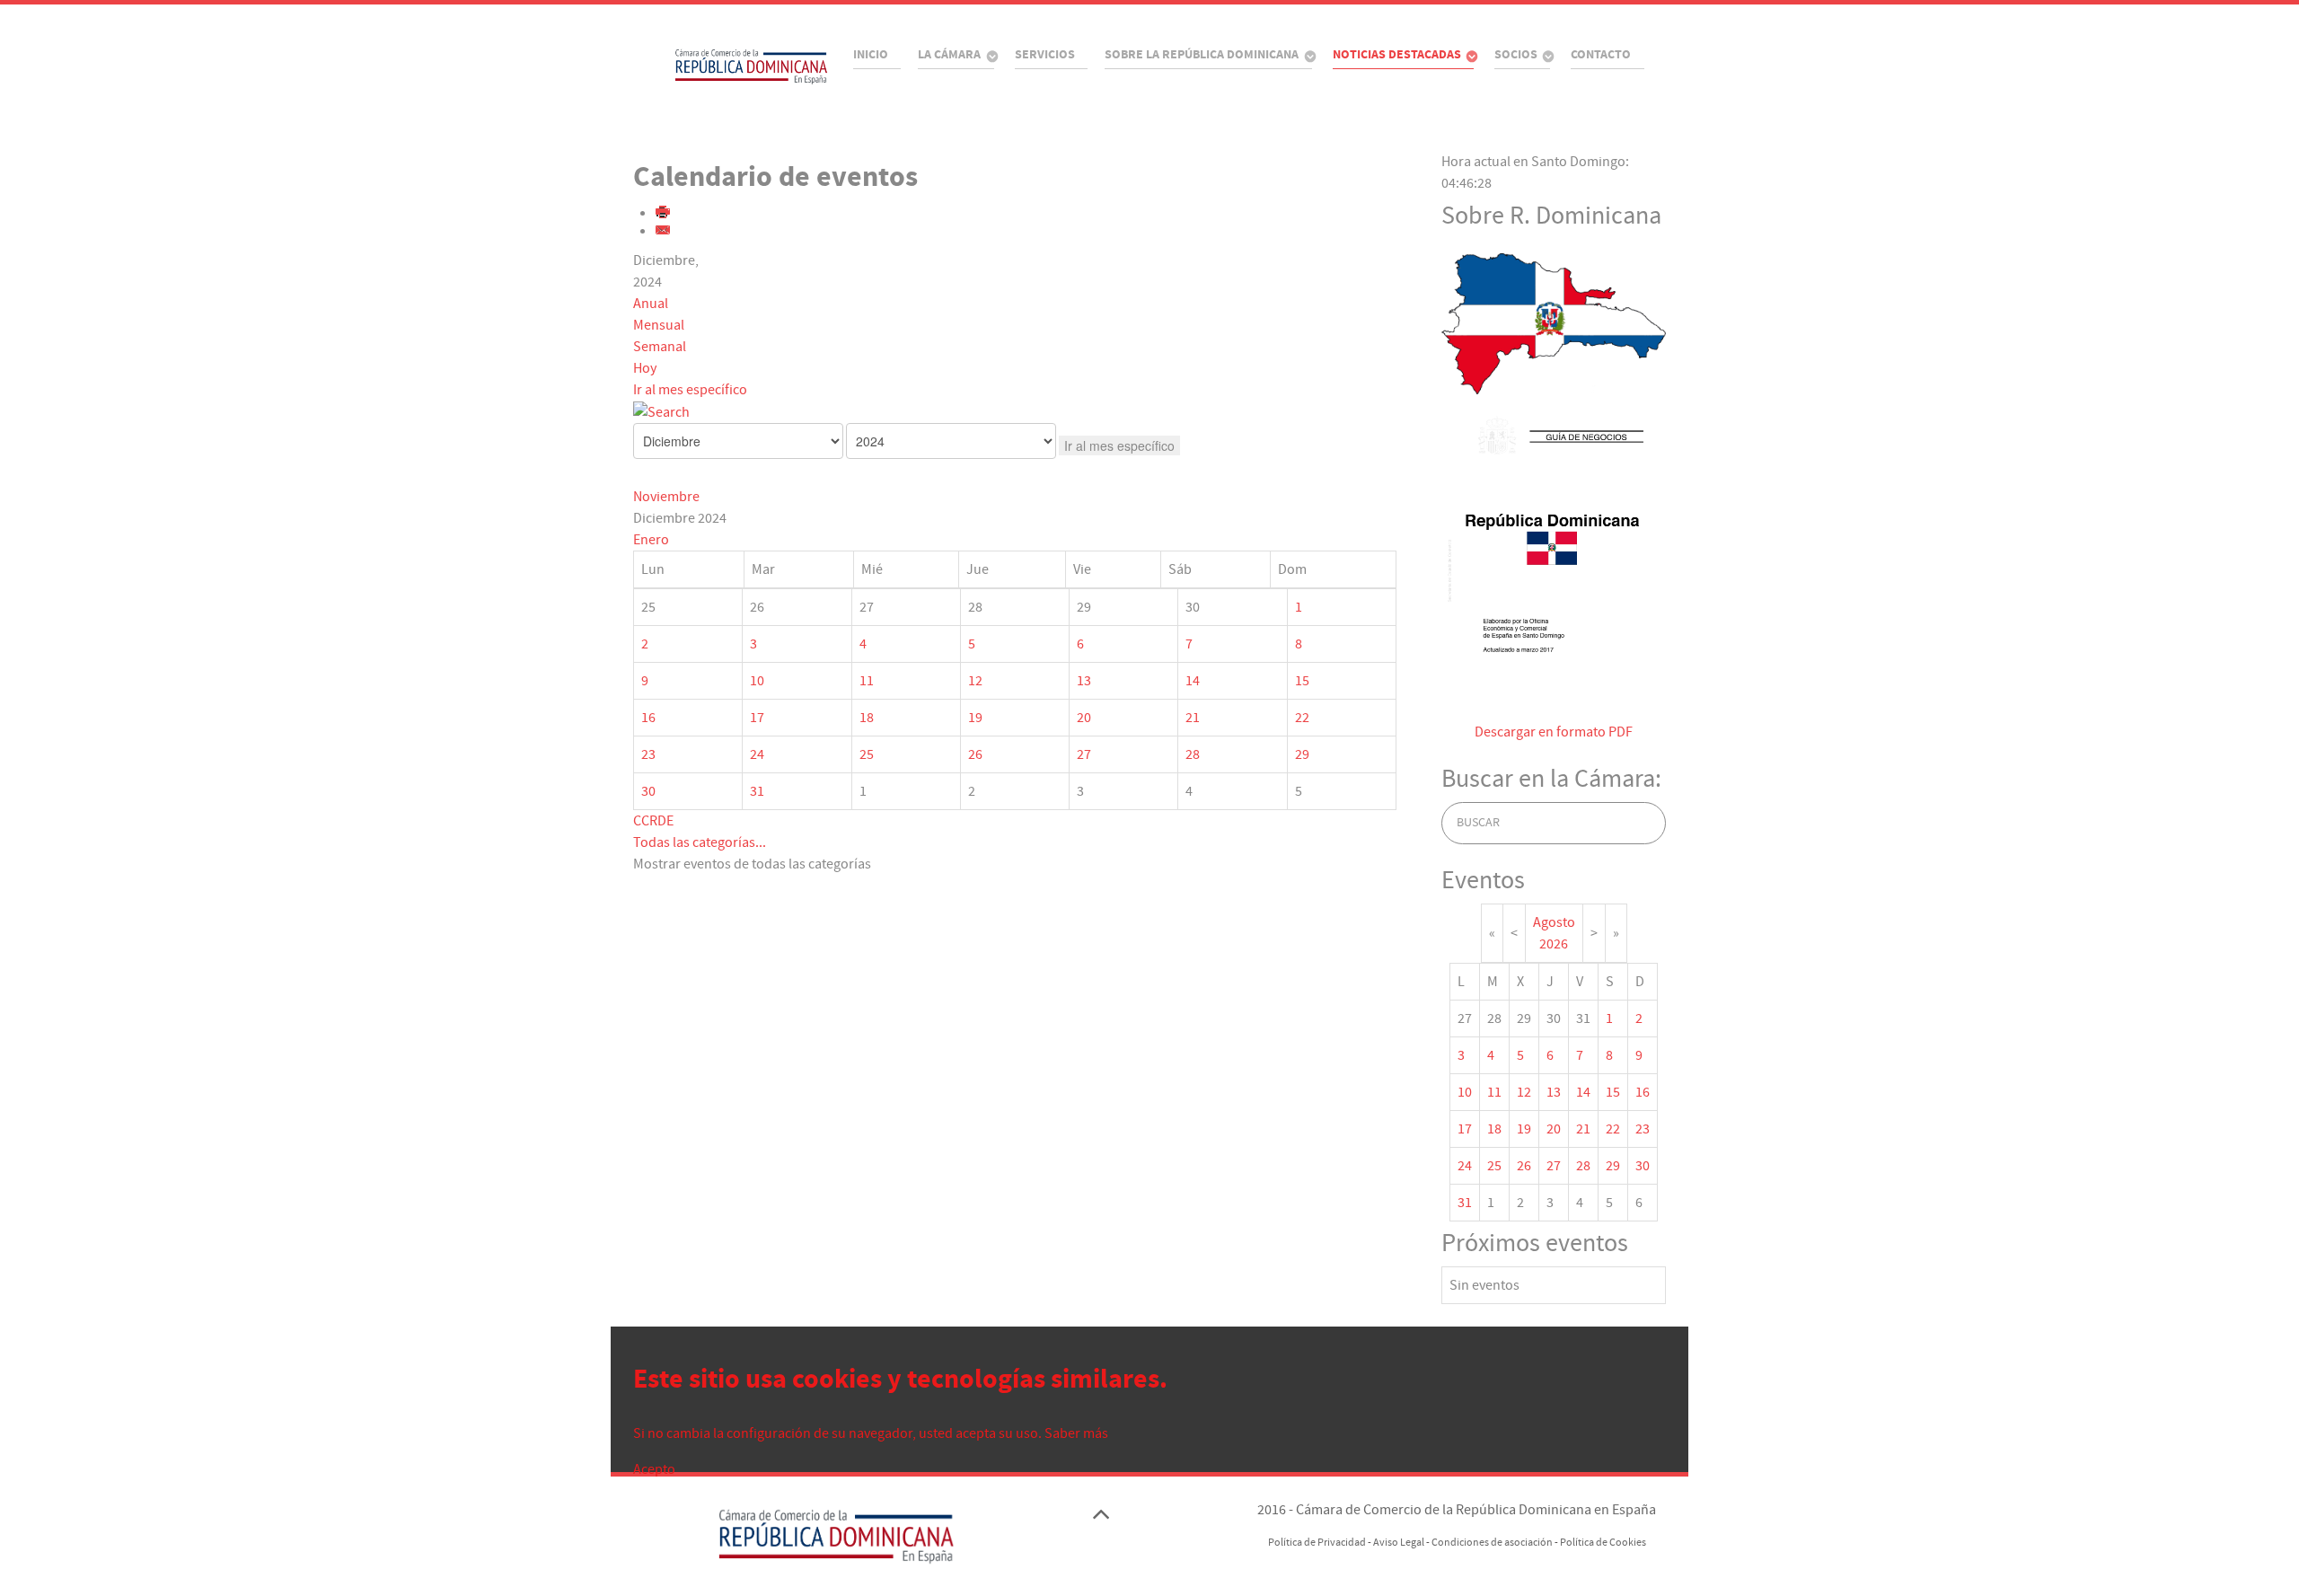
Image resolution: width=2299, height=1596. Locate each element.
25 (867, 754)
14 (1193, 681)
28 (1193, 754)
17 (757, 718)
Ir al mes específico (690, 390)
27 (1084, 754)
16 (648, 718)
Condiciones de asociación (1492, 1543)
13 (1084, 681)
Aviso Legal (1399, 1543)
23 (648, 754)
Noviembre (666, 497)
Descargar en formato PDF (1554, 732)
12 (975, 681)
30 (648, 791)
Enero (651, 540)
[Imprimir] (664, 214)
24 (757, 754)
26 (975, 754)
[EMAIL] (664, 232)
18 (867, 718)
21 (1193, 718)
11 (867, 681)
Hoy (645, 368)
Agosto (1554, 922)
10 (757, 681)
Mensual (659, 325)
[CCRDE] (724, 66)
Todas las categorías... (700, 842)
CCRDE (653, 821)
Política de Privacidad (1317, 1543)
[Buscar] (661, 411)
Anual (651, 304)
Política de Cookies (1603, 1543)
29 (1302, 754)
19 (975, 718)
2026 (1554, 944)
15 (1302, 681)
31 (757, 791)
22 (1302, 718)
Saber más (1076, 1433)
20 (1084, 718)
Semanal (660, 347)
